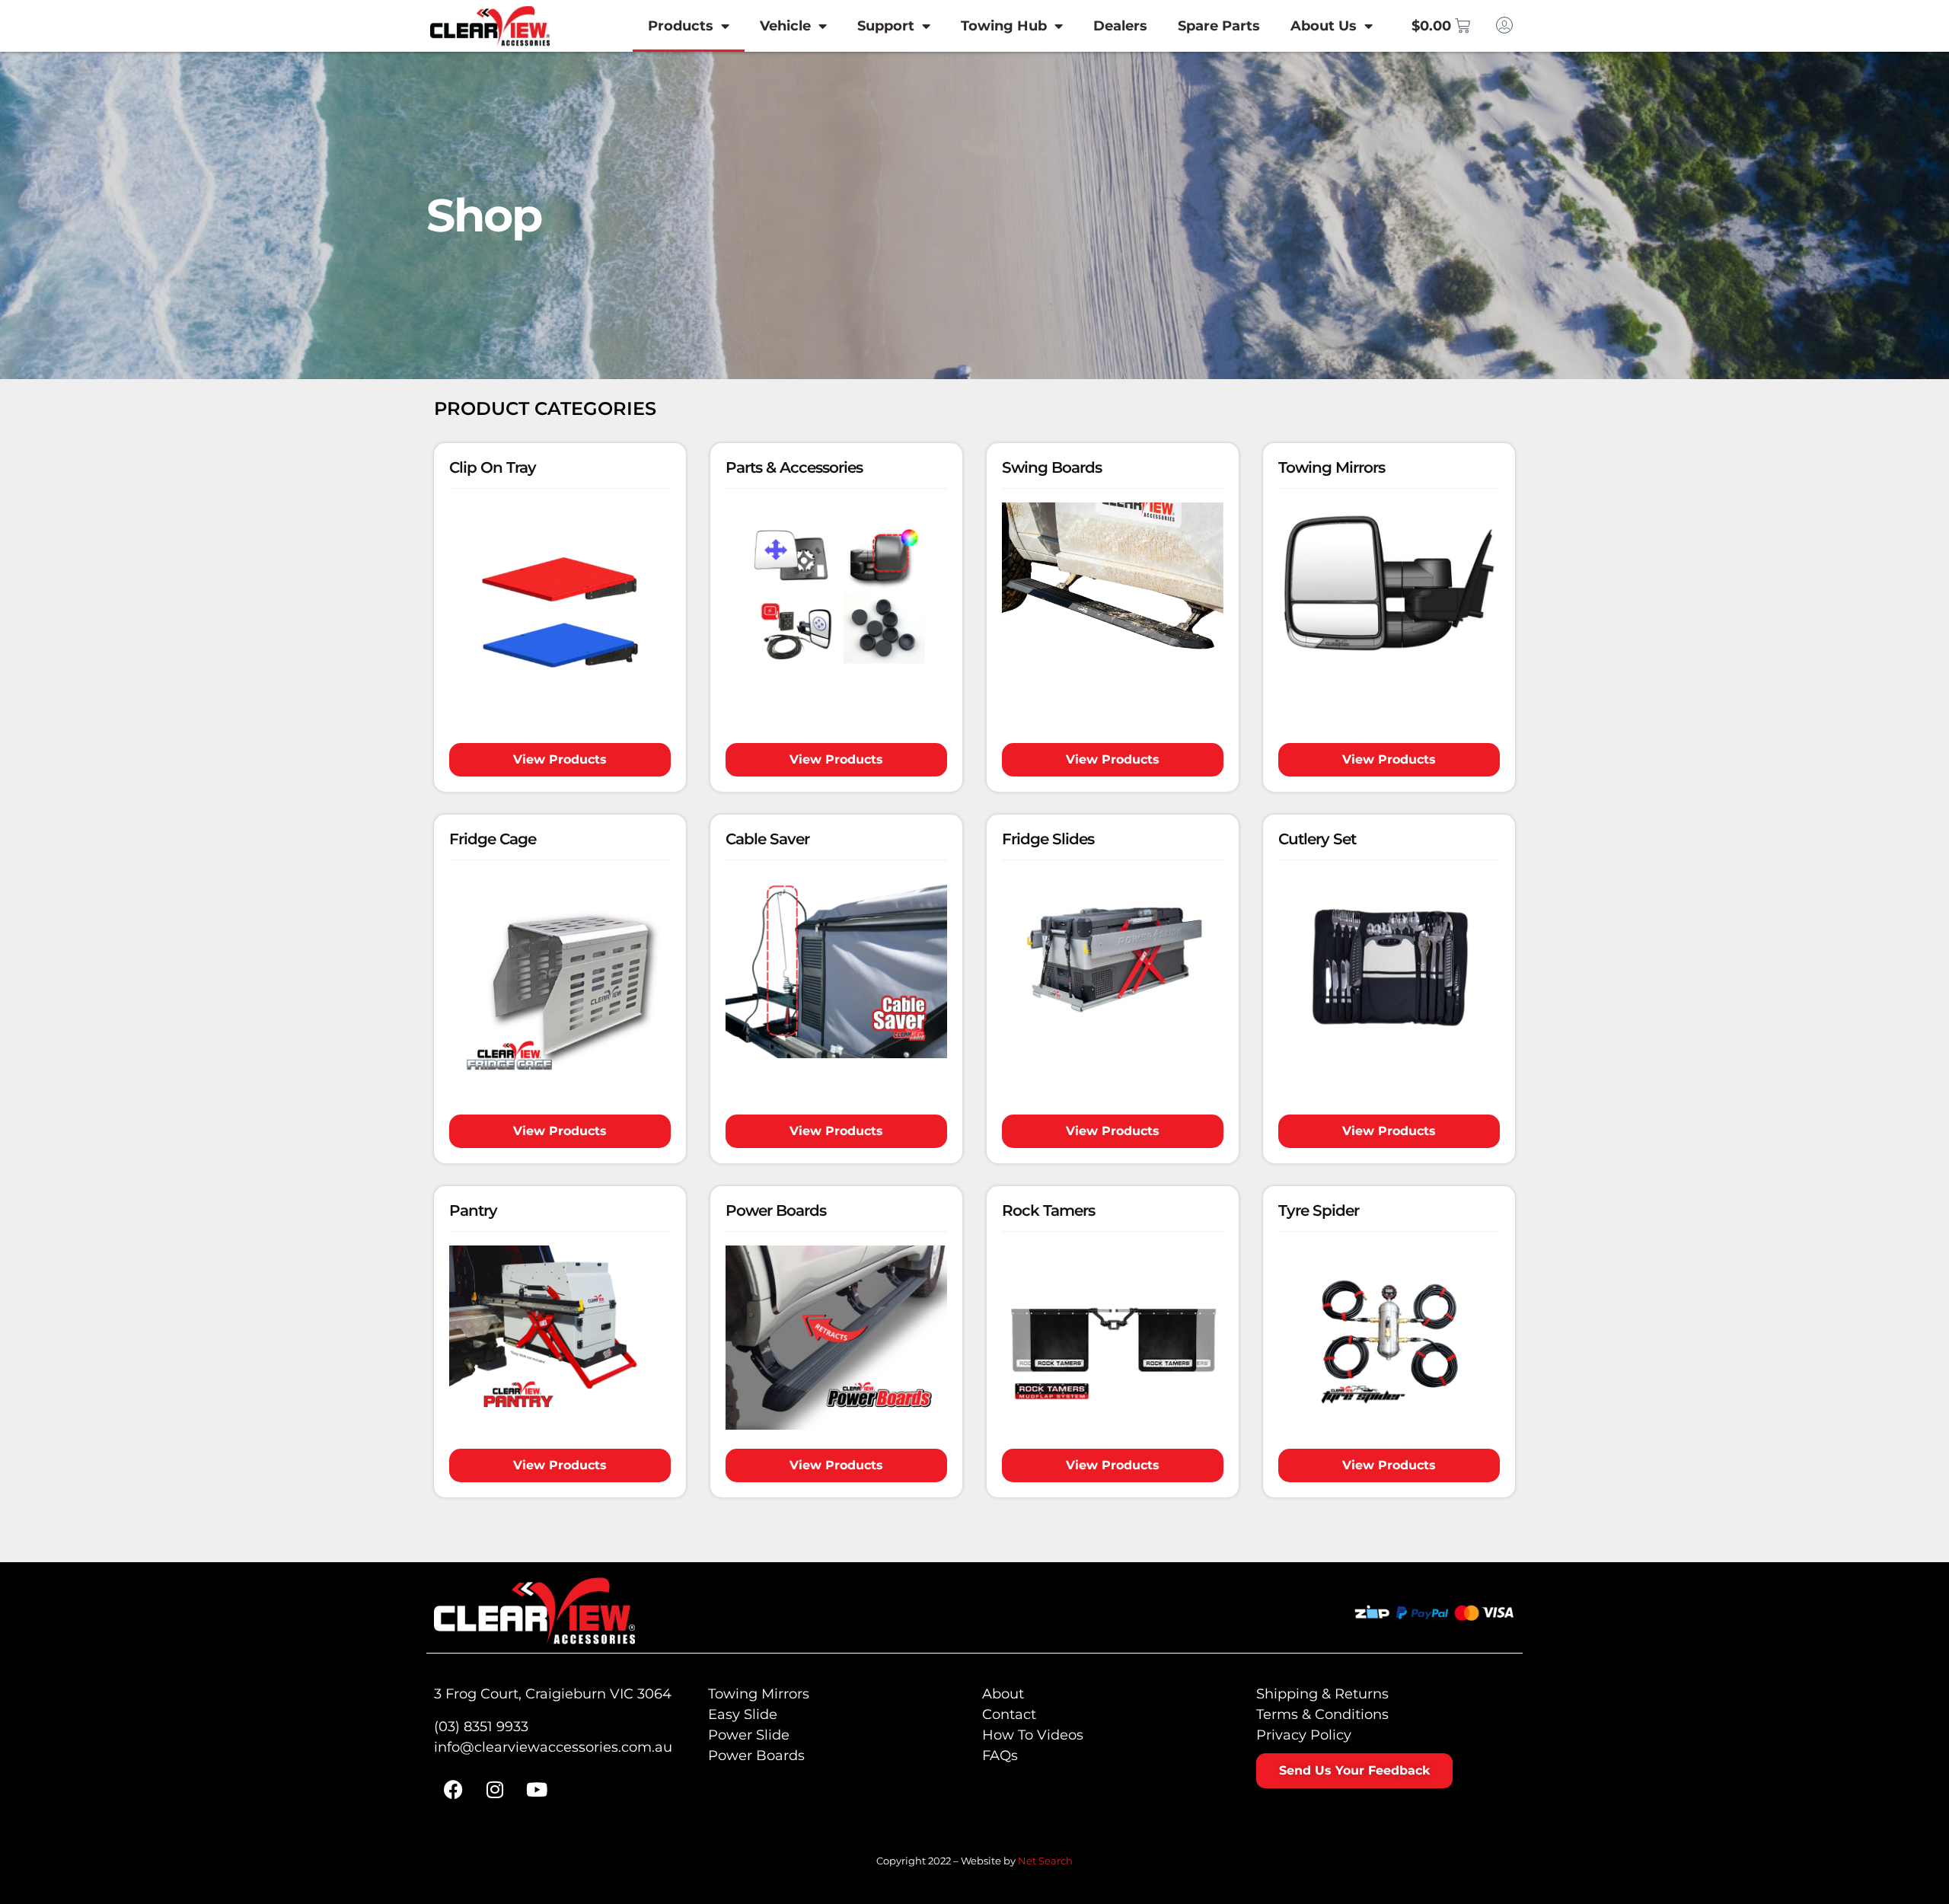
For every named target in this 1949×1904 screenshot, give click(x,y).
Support (886, 26)
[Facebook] (453, 1789)
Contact (1009, 1714)
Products (681, 26)
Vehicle (785, 26)
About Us (1324, 26)
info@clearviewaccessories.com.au (553, 1747)
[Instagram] (495, 1789)
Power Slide (749, 1735)
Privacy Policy (1304, 1735)
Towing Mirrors (759, 1694)
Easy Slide (743, 1714)
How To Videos (1033, 1735)
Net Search (1045, 1861)
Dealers (1120, 26)
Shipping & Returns (1322, 1694)
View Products (560, 759)
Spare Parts (1219, 26)
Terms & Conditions (1322, 1714)
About (1003, 1694)
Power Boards (756, 1756)
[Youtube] (537, 1789)
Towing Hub (1004, 26)
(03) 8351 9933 (481, 1727)
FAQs (1000, 1756)
